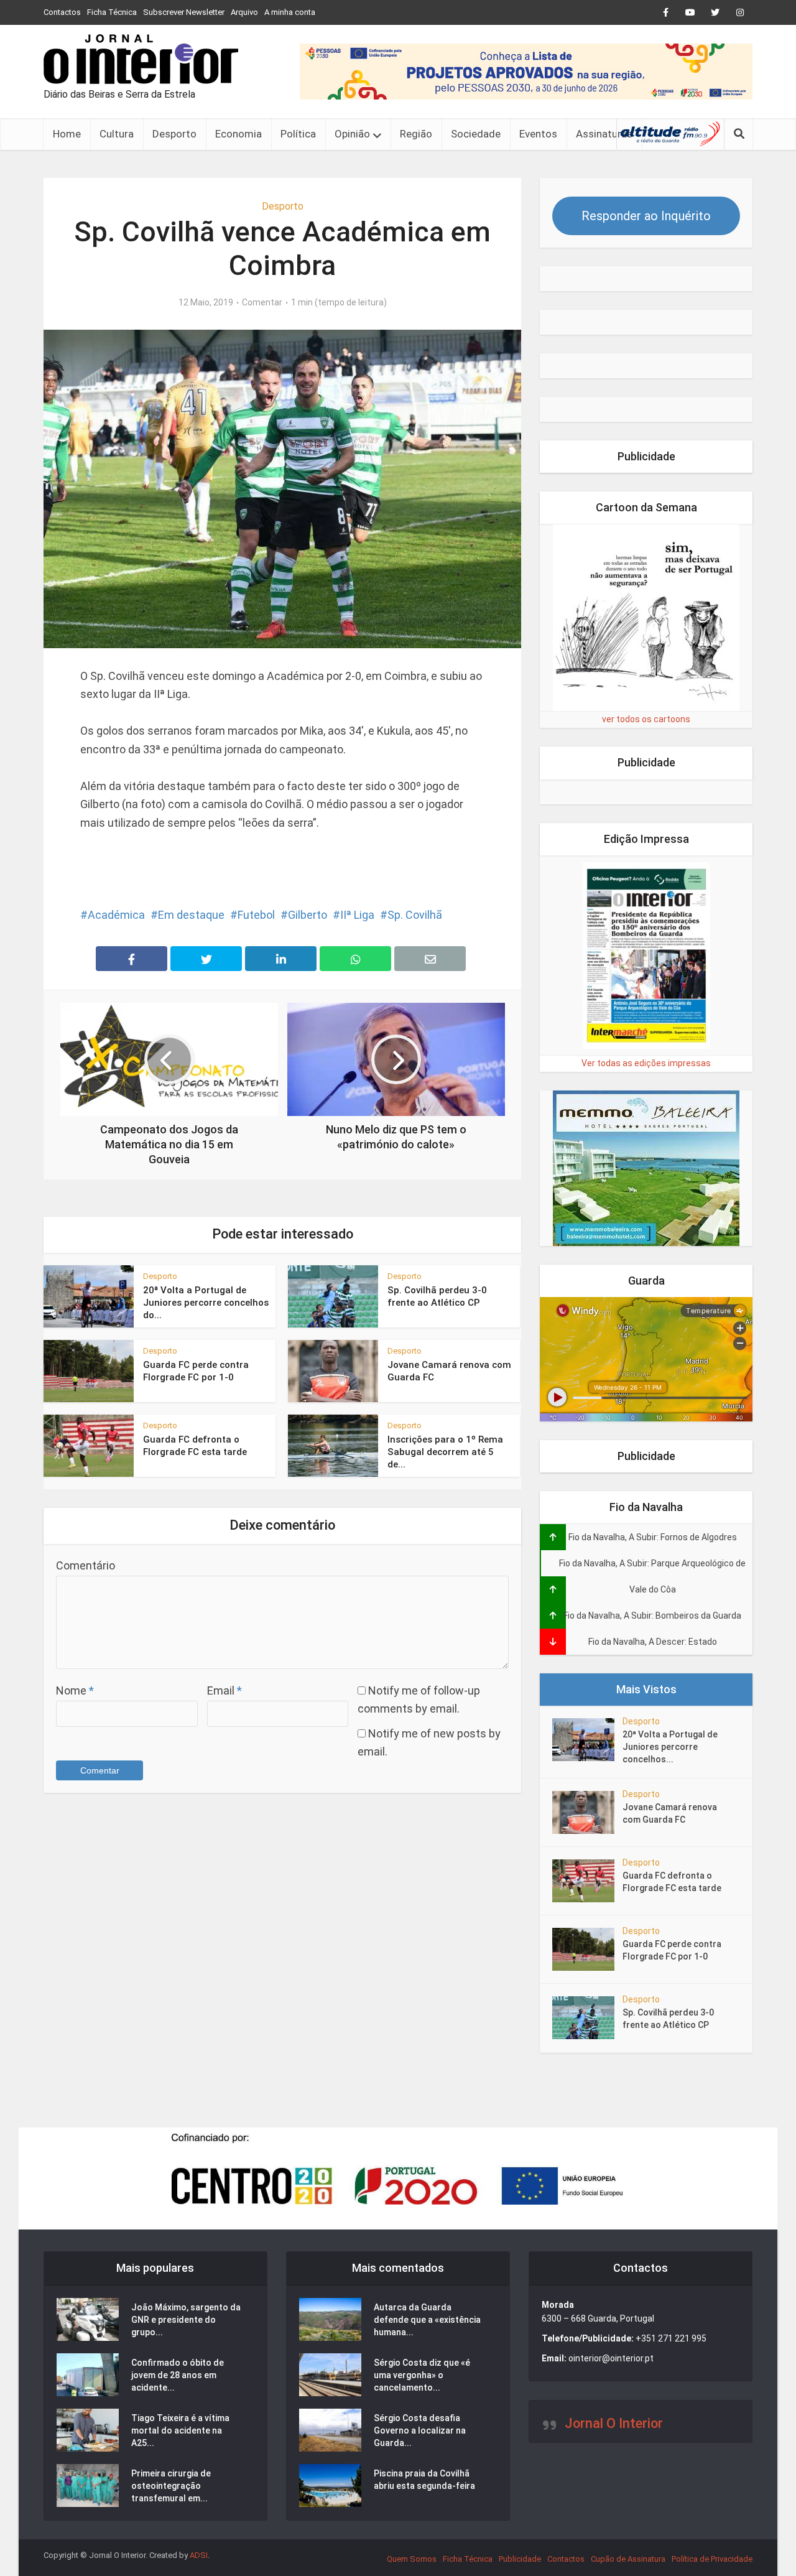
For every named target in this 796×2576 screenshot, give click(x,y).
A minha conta (290, 12)
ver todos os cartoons (646, 719)
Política (298, 134)
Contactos (62, 12)
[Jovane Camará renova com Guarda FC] (587, 1812)
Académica (116, 915)
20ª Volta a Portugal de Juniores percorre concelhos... (670, 1747)
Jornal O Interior (614, 2423)
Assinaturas (604, 134)
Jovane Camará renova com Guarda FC (670, 1813)
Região (416, 134)
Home (67, 134)
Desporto (174, 134)
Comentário (86, 1565)
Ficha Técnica (112, 12)
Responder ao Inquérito (646, 216)
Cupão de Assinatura (628, 2559)
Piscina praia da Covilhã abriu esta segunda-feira (424, 2480)
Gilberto (308, 915)
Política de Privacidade (712, 2559)
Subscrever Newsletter (184, 12)
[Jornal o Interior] (141, 59)
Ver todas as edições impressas (646, 1063)
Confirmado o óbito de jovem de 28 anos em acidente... (178, 2375)
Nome (75, 1690)
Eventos (538, 134)
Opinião (352, 134)
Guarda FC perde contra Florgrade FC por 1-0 (672, 1950)
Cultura (117, 134)
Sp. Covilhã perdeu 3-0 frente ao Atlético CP (668, 2019)
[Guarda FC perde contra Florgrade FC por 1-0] (587, 1949)
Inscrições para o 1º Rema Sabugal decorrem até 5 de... (445, 1452)
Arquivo (244, 12)
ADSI (199, 2555)
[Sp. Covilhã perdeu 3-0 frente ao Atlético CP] (587, 2018)
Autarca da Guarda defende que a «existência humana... (427, 2320)
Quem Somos (412, 2559)
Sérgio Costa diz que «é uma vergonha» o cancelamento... (422, 2375)
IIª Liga (357, 915)
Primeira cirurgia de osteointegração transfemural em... (171, 2486)
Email (224, 1690)
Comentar (262, 302)
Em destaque (191, 915)
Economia (238, 134)
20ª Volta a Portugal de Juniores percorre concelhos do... (206, 1303)
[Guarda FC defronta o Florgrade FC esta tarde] (587, 1881)
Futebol (256, 915)
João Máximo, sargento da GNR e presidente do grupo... (186, 2320)
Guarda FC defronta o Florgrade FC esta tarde (672, 1882)
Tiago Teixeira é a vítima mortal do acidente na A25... (180, 2430)
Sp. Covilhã (415, 915)
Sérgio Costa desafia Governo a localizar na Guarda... (420, 2430)
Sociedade (476, 134)
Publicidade (520, 2559)
